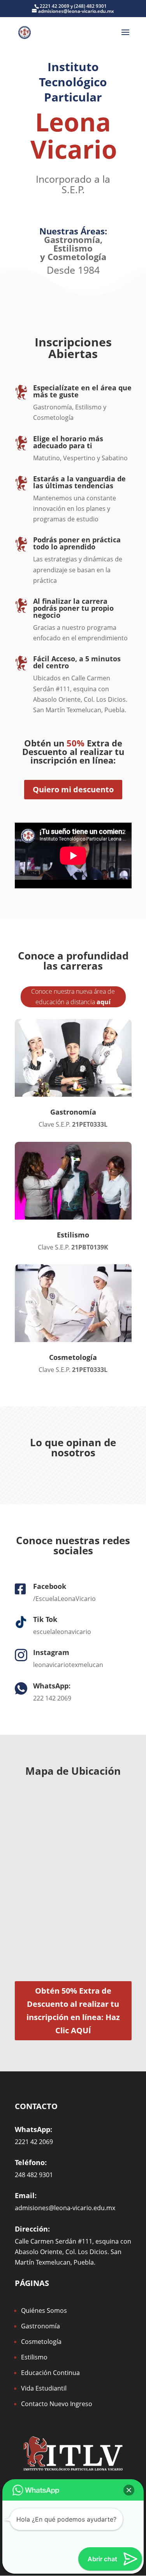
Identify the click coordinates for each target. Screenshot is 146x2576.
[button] (129, 2490)
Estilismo (34, 2357)
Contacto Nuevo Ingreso (57, 2404)
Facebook (50, 1586)
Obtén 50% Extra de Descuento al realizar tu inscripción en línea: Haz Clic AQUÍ (73, 2011)
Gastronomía (72, 239)
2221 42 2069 (55, 6)
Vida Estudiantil (44, 2388)
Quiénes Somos (44, 2310)
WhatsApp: (52, 1686)
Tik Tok (45, 1619)
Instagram (51, 1652)
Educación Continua (50, 2373)
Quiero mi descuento (73, 789)
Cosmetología (77, 257)
